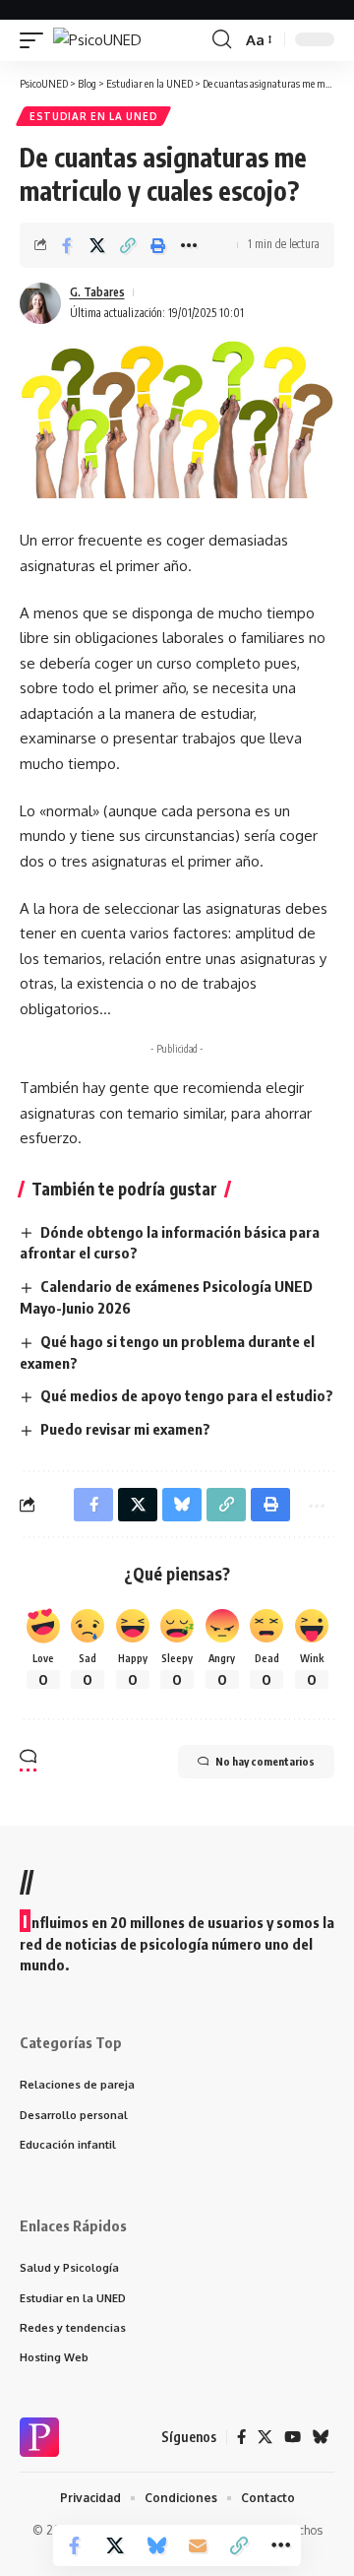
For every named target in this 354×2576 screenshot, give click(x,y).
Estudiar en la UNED (93, 116)
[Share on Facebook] (67, 245)
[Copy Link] (128, 245)
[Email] (198, 2545)
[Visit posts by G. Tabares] (40, 303)
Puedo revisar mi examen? (125, 1429)
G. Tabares (97, 292)
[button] (36, 40)
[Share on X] (97, 245)
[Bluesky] (321, 2437)
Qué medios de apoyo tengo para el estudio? (187, 1395)
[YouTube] (293, 2437)
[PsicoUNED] (97, 40)
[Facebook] (241, 2437)
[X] (265, 2437)
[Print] (158, 245)
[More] (189, 245)
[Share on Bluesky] (156, 2545)
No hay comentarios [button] (265, 1761)
